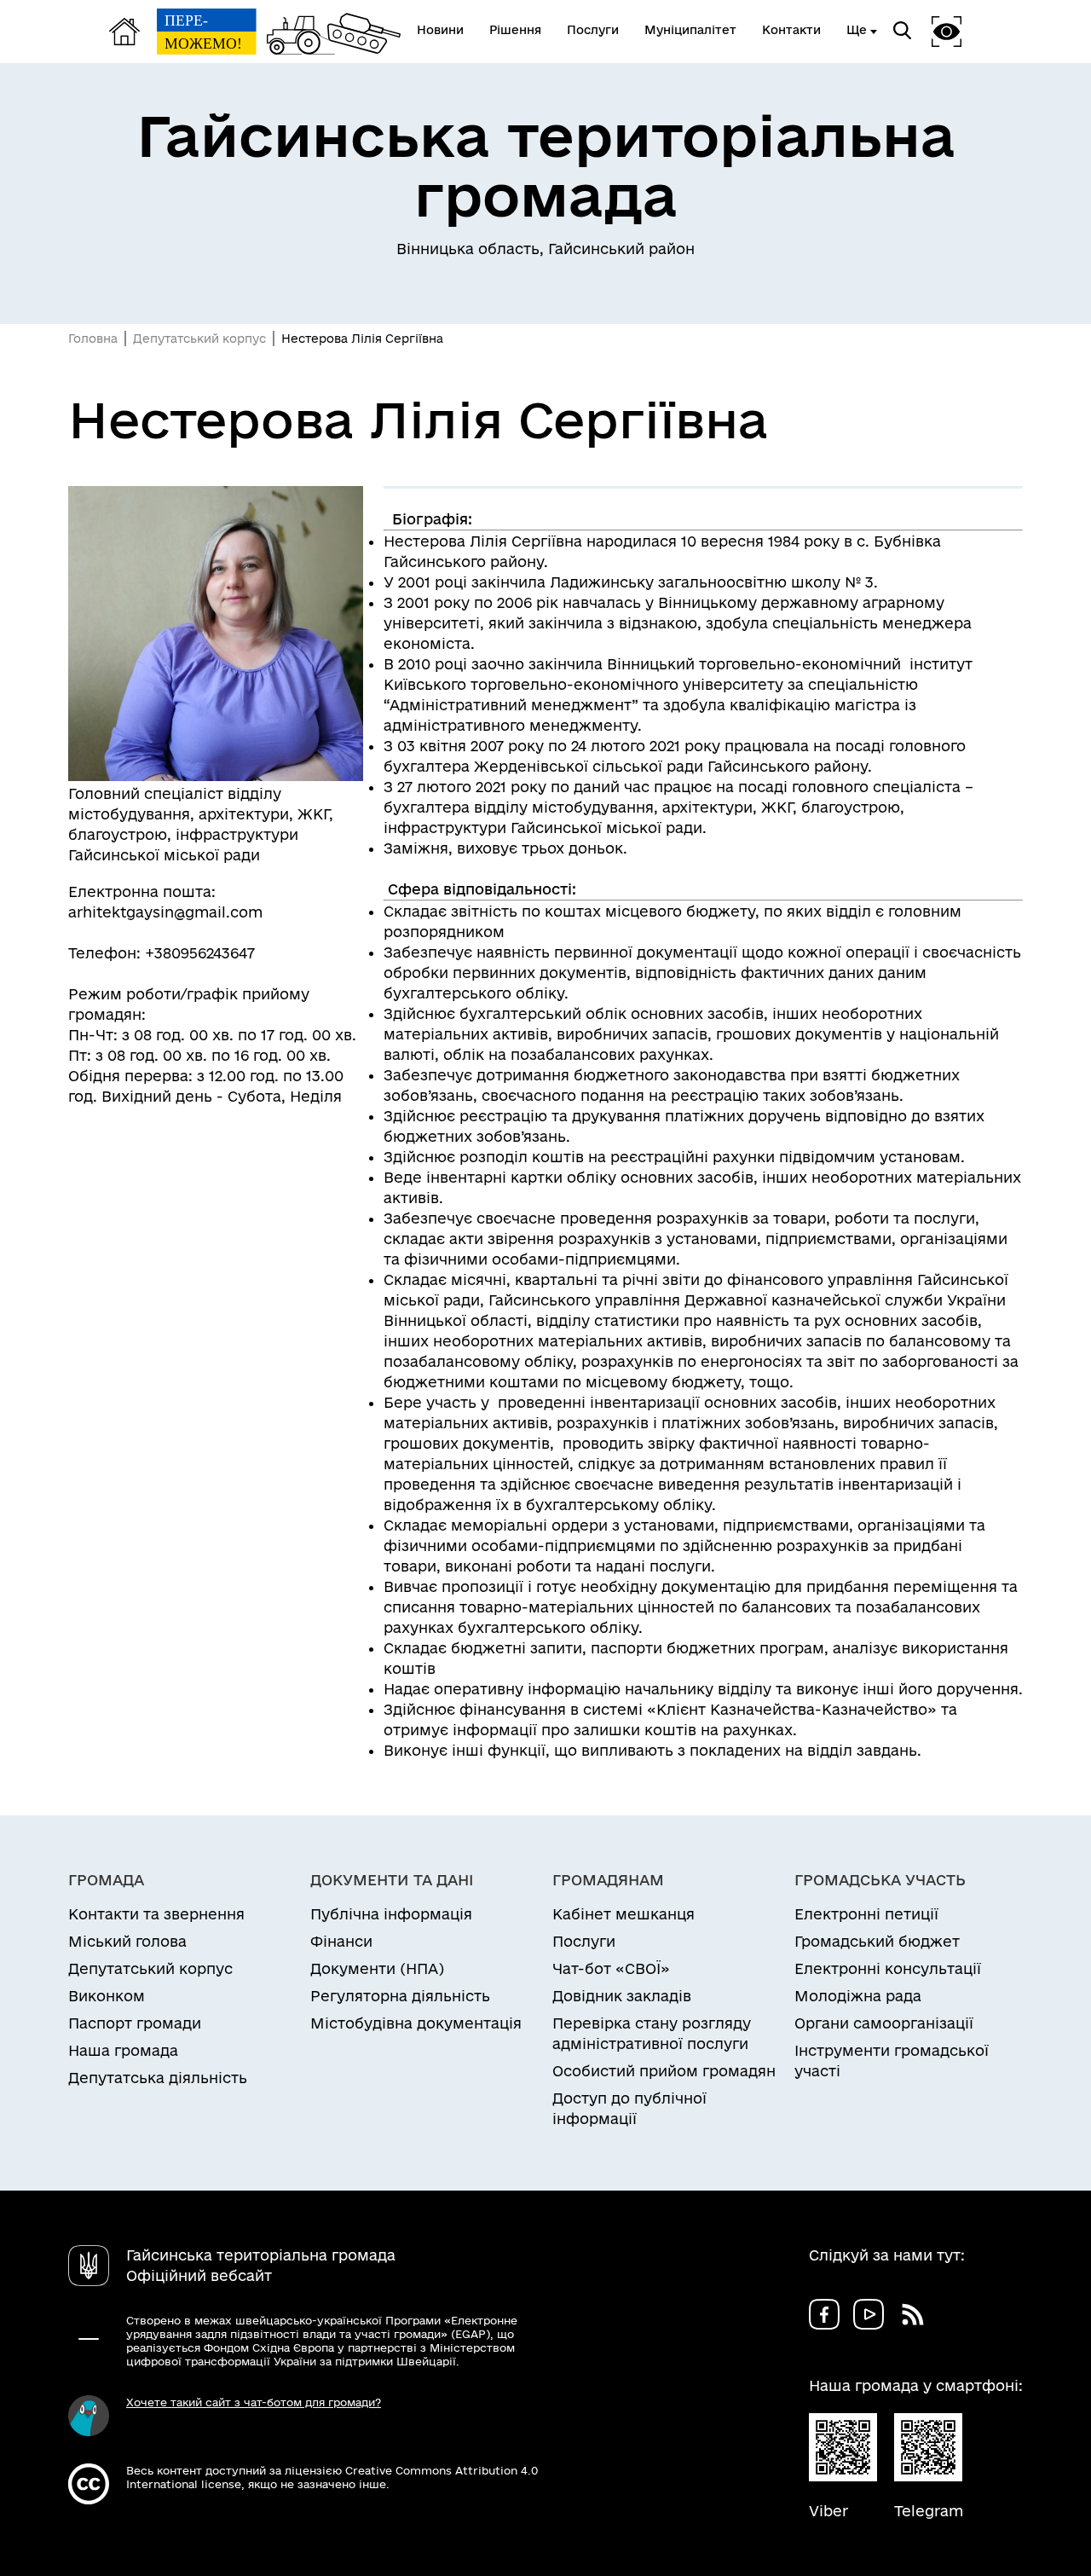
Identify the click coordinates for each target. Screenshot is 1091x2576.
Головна (93, 339)
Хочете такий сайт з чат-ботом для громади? (254, 2402)
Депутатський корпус (199, 339)
